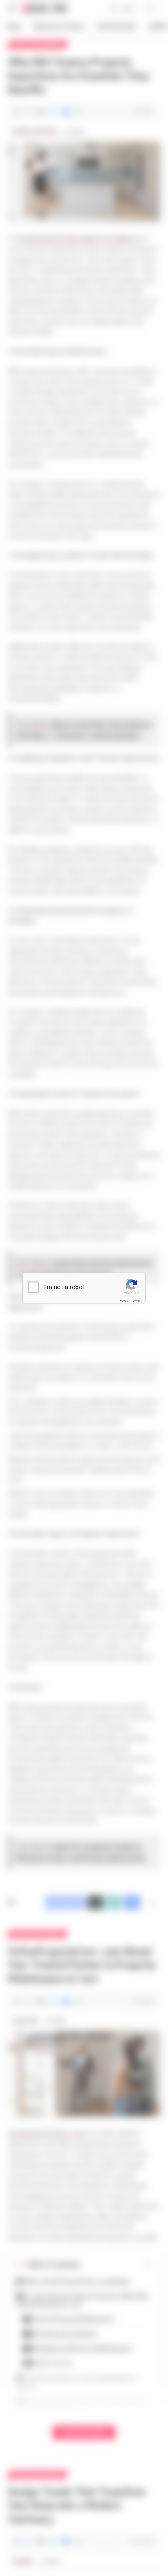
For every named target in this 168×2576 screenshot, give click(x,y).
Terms (136, 1301)
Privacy (124, 1301)
